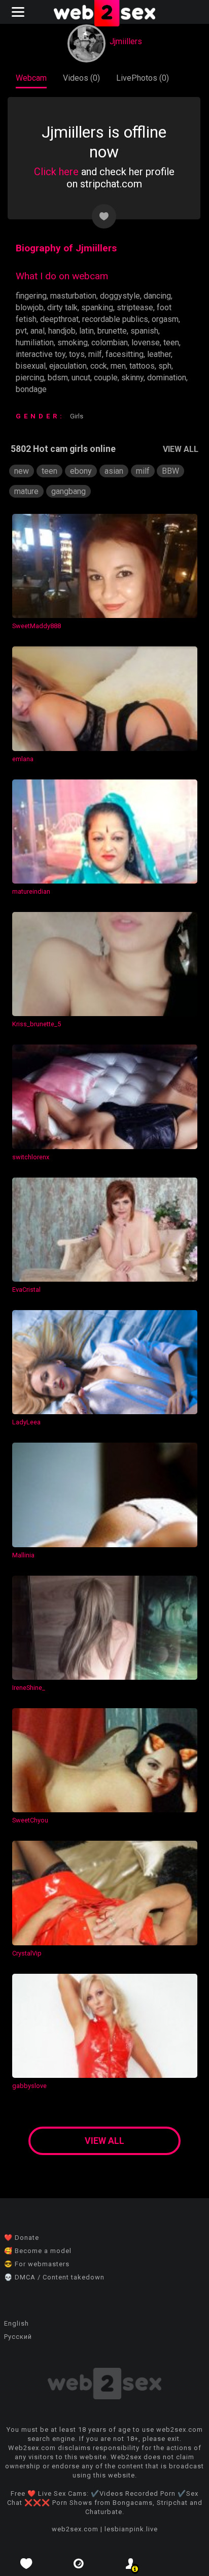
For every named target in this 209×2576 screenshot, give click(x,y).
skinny (132, 378)
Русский (18, 2337)
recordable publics (115, 319)
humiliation (35, 343)
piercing (30, 378)
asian (114, 471)
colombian (110, 343)
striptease (135, 307)
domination (167, 378)
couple (106, 378)
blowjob (30, 307)
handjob (62, 331)
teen (171, 343)
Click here (56, 172)
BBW (170, 471)
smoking (73, 343)
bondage (31, 389)
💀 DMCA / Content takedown (54, 2277)
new (22, 471)
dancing (157, 296)
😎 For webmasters (37, 2264)
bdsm (58, 378)
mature (26, 491)
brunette (112, 331)
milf (95, 354)
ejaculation (68, 366)
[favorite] (26, 2564)
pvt (21, 331)
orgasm (165, 319)
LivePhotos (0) (143, 78)
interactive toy (41, 354)
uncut (81, 378)
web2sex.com (75, 2529)
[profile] (131, 2564)
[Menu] (19, 12)
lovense (146, 343)
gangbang (68, 491)
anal (38, 331)
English (16, 2323)
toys (77, 354)
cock (99, 366)
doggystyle (120, 296)
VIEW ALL (181, 449)
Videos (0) (81, 78)
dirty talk (62, 307)
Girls (77, 416)
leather (159, 354)
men (118, 366)
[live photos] (78, 2564)
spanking (97, 307)
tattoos (142, 366)
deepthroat (59, 319)
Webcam (31, 78)
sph (165, 366)
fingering (31, 296)
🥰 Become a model (38, 2251)
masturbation (73, 296)
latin (86, 331)
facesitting (125, 354)
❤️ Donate (22, 2238)
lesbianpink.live (131, 2529)
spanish (144, 331)
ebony (81, 471)
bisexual (31, 366)
